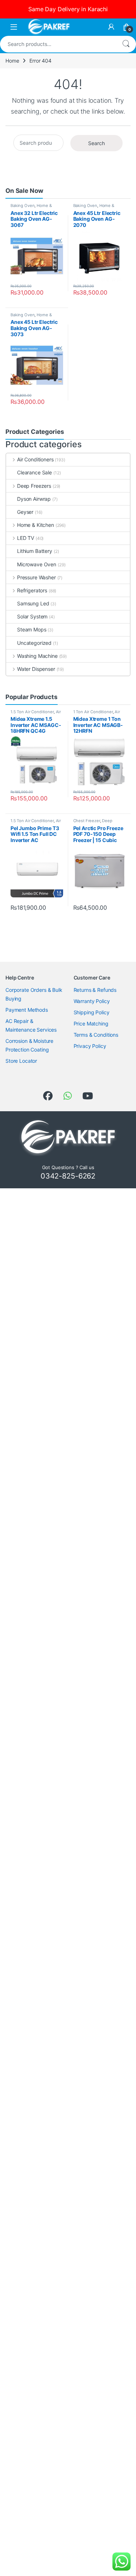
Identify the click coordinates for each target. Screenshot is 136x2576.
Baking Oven (22, 206)
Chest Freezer (87, 821)
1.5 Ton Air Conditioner (32, 712)
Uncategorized (34, 643)
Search (126, 44)
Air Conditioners (35, 459)
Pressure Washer (36, 577)
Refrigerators (32, 590)
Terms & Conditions (96, 1035)
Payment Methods (27, 1010)
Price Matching (91, 1023)
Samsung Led (33, 603)
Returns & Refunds (95, 990)
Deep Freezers (34, 486)
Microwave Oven (37, 564)
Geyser (25, 512)
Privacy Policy (90, 1046)
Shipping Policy (92, 1012)
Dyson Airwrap (34, 499)
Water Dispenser (36, 669)
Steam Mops (32, 629)
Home (12, 61)
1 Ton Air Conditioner (93, 712)
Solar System (32, 616)
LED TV (26, 538)
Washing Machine (37, 656)
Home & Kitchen (36, 525)
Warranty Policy (92, 1001)
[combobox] (58, 44)
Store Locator (21, 1061)
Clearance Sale (34, 472)
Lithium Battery (35, 551)
